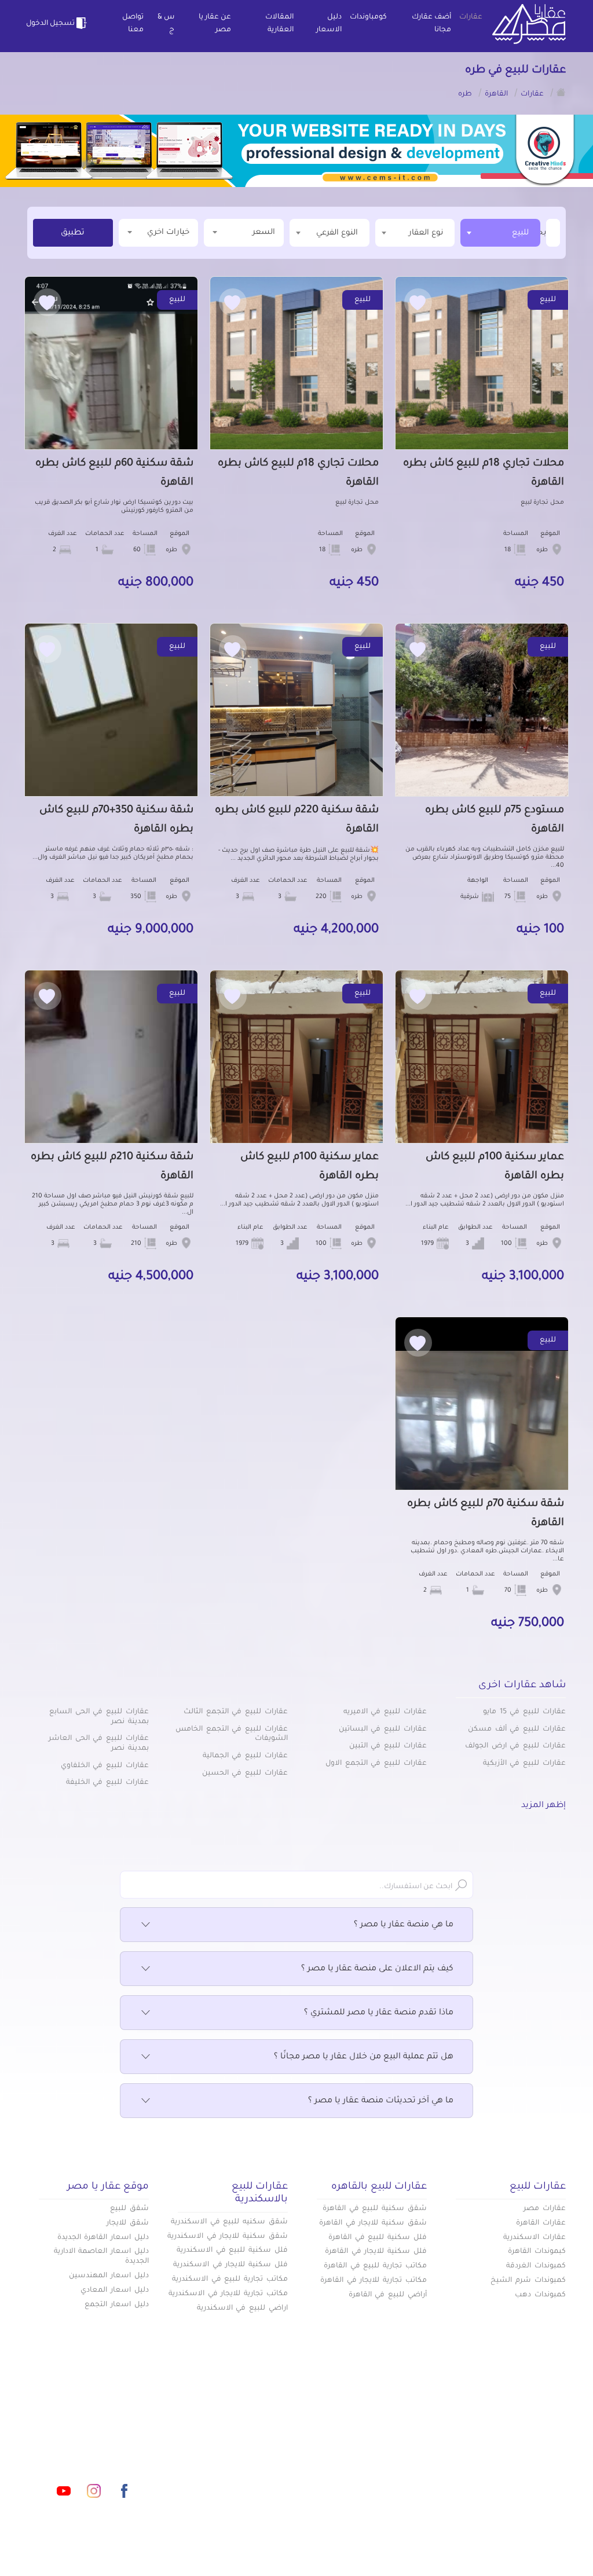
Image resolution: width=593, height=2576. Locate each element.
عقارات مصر (545, 2209)
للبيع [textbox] (520, 233)
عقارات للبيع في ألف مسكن (517, 1729)
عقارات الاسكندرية (535, 2238)
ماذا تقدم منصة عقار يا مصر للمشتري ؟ (379, 2013)
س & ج (166, 24)
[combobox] (500, 233)
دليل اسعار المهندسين (109, 2276)
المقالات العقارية (279, 24)
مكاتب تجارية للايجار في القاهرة (374, 2281)
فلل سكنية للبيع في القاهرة (378, 2238)
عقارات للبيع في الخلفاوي (105, 1766)
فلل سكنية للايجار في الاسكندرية (230, 2265)
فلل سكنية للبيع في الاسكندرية (232, 2251)
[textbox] (545, 232)
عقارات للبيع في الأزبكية (524, 1764)
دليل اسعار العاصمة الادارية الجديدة (101, 2257)
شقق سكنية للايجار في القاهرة (373, 2223)
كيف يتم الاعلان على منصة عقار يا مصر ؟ (377, 1969)
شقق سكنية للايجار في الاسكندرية (228, 2237)
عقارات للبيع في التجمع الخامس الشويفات (232, 1734)
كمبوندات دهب (540, 2295)
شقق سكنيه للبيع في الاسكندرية (229, 2222)
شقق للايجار (128, 2223)
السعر (264, 232)
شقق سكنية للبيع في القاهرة (375, 2209)
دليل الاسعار (329, 24)
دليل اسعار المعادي (115, 2291)
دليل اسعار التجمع (117, 2305)
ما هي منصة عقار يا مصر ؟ (404, 1925)
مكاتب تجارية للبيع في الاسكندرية (230, 2280)
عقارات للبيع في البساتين (383, 1729)
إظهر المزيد (543, 1806)
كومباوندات (368, 17)
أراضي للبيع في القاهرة (388, 2295)
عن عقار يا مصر (215, 24)
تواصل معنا (133, 24)
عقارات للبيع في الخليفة (107, 1783)
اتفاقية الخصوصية (219, 2457)
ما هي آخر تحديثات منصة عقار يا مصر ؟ (381, 2101)
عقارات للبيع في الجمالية (245, 1756)
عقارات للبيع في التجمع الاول (376, 1764)
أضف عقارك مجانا (431, 24)
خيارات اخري (168, 232)
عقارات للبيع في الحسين (245, 1773)
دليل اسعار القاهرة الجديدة (103, 2238)
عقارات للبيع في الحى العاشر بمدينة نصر (99, 1744)
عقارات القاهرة (541, 2223)
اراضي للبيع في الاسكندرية (242, 2308)
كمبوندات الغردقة (536, 2266)
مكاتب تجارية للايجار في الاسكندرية (228, 2294)
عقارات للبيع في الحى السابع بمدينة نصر (99, 1717)
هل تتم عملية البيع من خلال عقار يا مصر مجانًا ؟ (364, 2057)
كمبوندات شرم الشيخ (528, 2281)
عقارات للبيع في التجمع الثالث (236, 1712)
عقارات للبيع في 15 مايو (524, 1712)
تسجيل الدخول (51, 24)
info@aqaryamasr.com (111, 2439)
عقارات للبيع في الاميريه (385, 1712)
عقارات (471, 17)
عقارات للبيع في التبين (388, 1746)
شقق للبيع (129, 2209)
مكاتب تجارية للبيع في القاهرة (375, 2266)
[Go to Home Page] (561, 92)
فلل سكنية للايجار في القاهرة (376, 2252)
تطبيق (73, 233)
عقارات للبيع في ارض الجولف (515, 1746)
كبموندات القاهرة (537, 2252)
